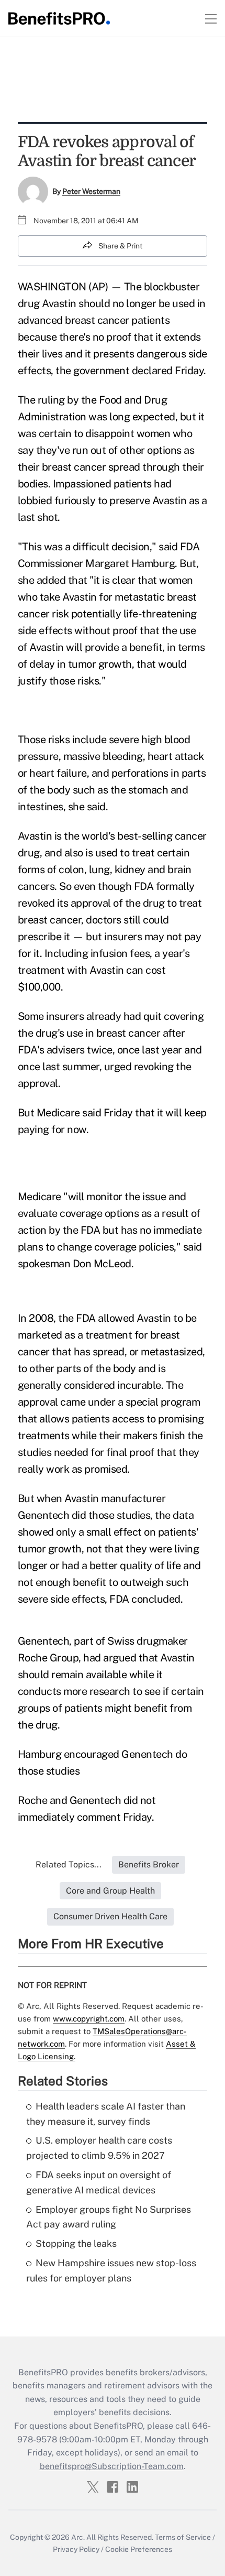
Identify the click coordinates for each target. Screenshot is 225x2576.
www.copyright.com (89, 2019)
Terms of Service (183, 2537)
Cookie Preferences (139, 2549)
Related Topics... (69, 1865)
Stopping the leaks (76, 2243)
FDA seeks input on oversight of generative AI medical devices (99, 2182)
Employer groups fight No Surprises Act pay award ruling (109, 2217)
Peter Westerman (91, 191)
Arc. (78, 2537)
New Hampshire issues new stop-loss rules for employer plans (111, 2270)
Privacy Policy (76, 2549)
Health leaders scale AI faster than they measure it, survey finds (106, 2114)
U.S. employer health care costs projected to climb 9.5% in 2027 (99, 2148)
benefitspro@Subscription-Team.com (112, 2466)
